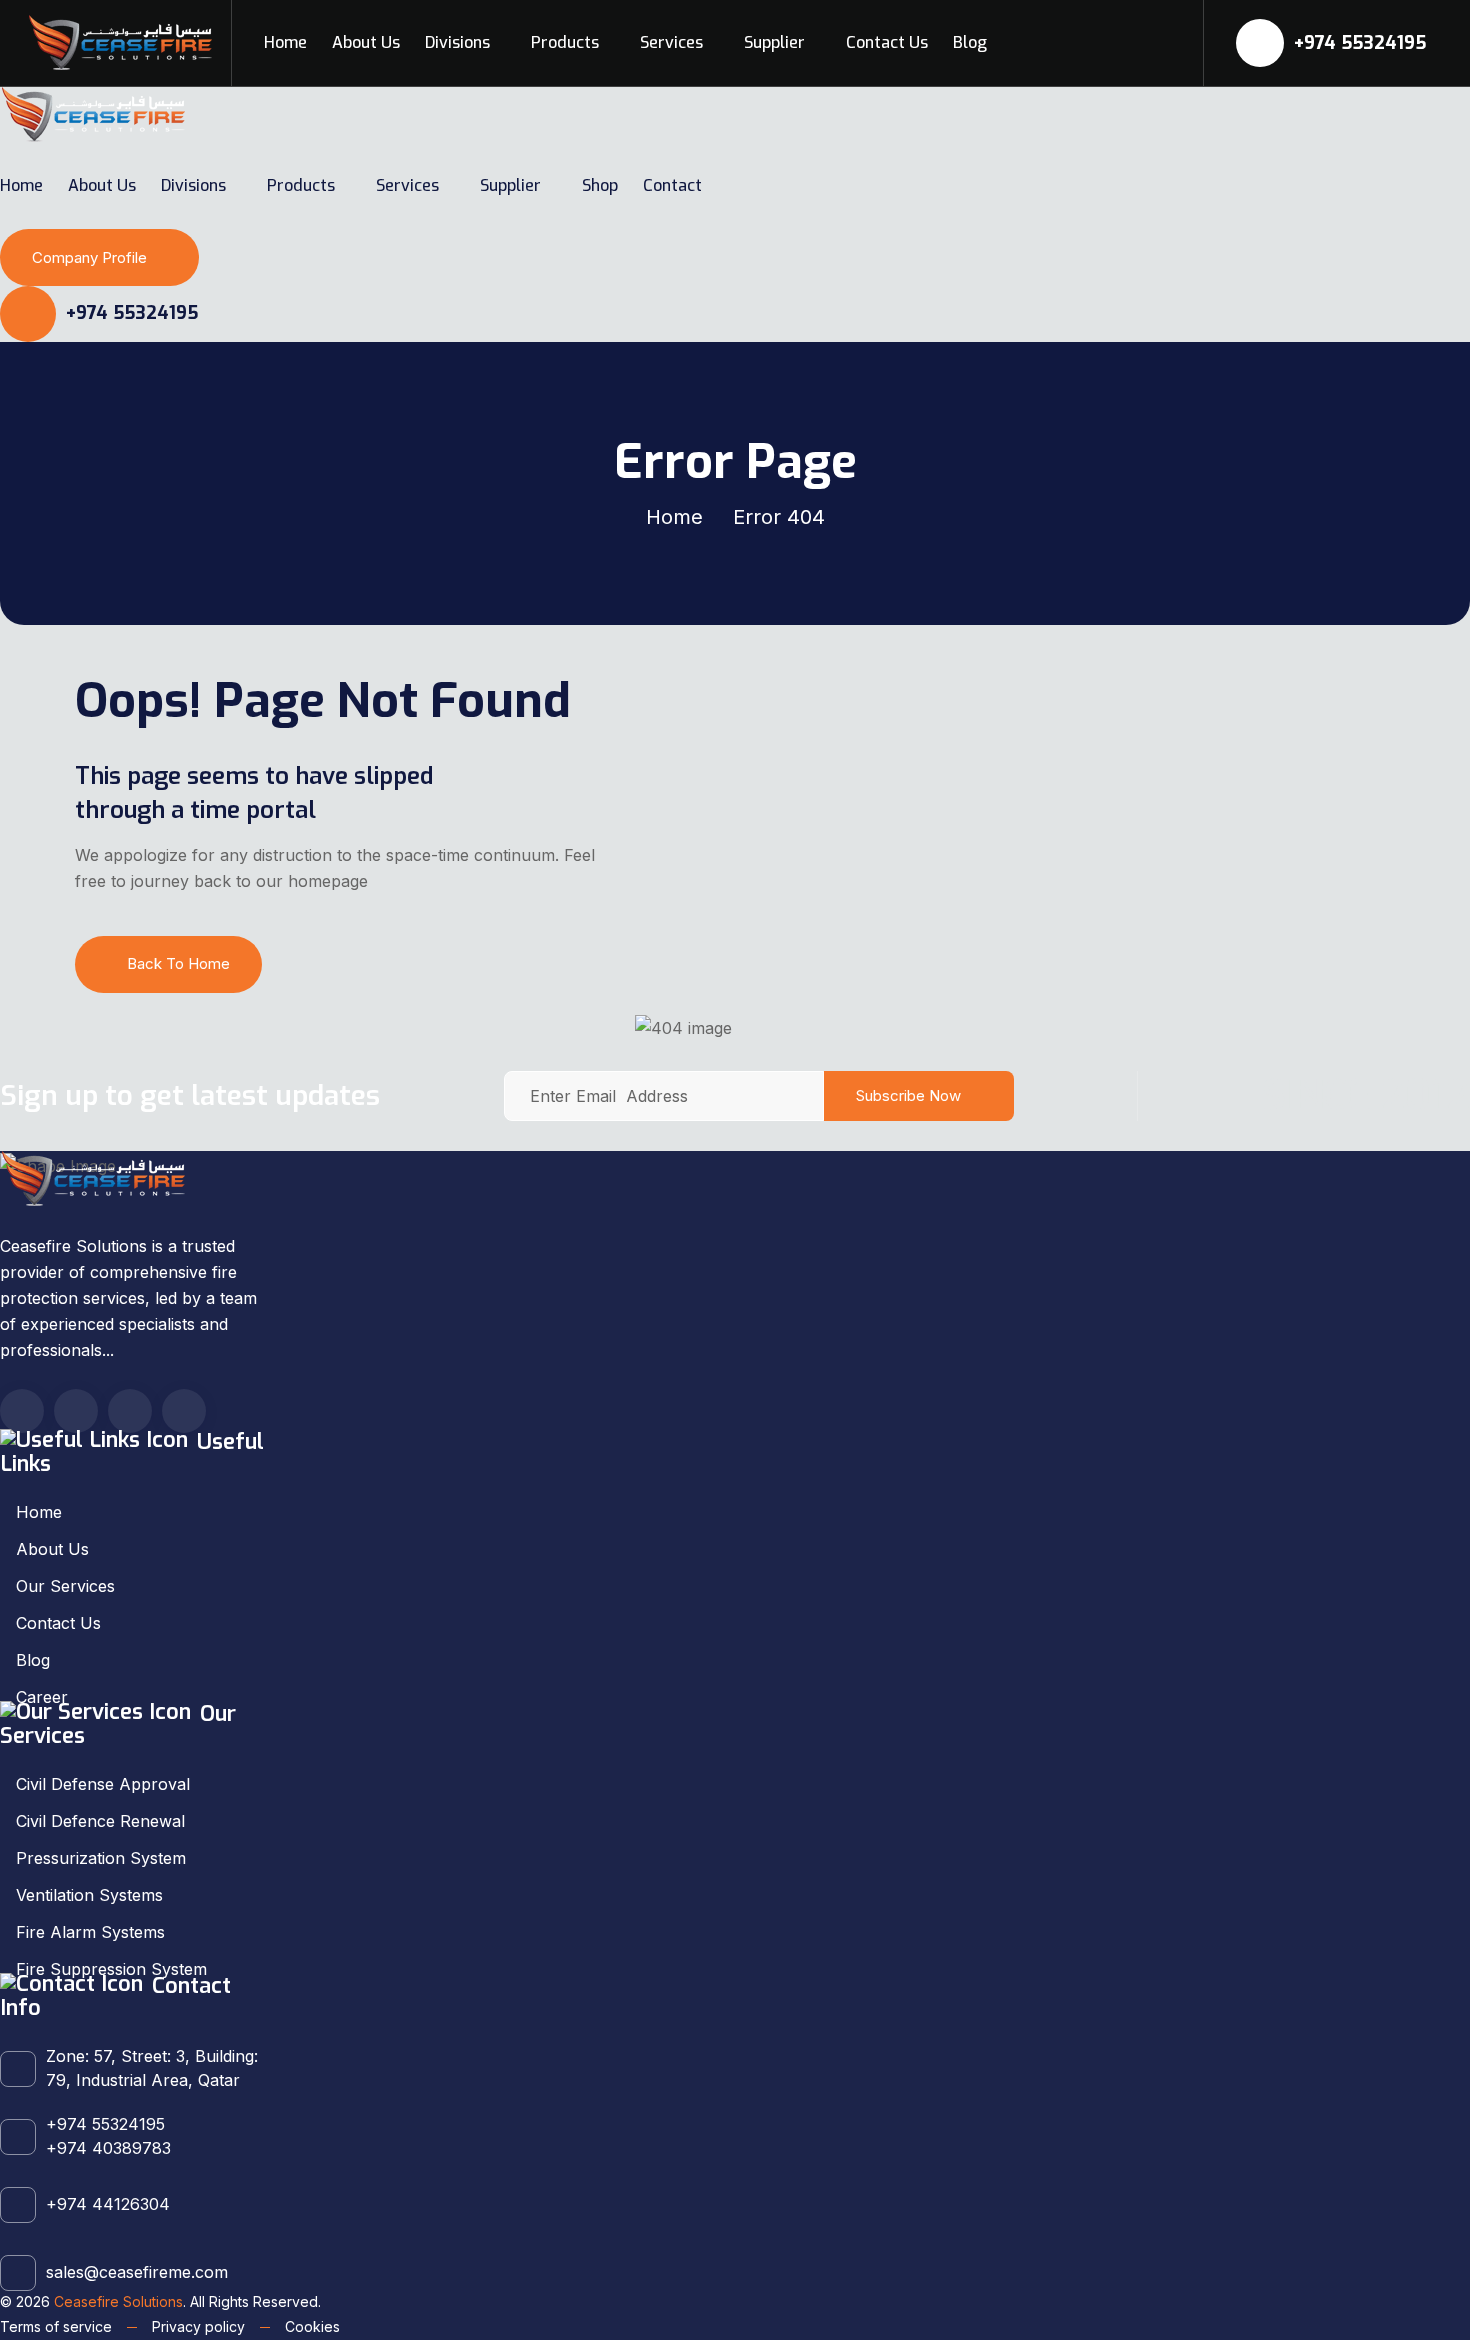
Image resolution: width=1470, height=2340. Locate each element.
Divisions (457, 42)
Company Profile (89, 257)
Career (42, 1697)
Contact (672, 185)
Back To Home (178, 963)
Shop (600, 185)
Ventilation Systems (89, 1895)
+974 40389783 (108, 2148)
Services (671, 42)
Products (565, 42)
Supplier (774, 42)
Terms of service (56, 2326)
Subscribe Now (908, 1095)
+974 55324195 (1357, 43)
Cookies (312, 2326)
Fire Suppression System (111, 1969)
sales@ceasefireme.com (137, 2272)
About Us (366, 42)
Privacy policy (198, 2326)
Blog (970, 42)
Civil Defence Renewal (100, 1821)
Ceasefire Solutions (118, 2301)
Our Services (65, 1586)
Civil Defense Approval (103, 1784)
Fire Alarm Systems (90, 1932)
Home (285, 42)
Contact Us (887, 42)
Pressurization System (101, 1858)
